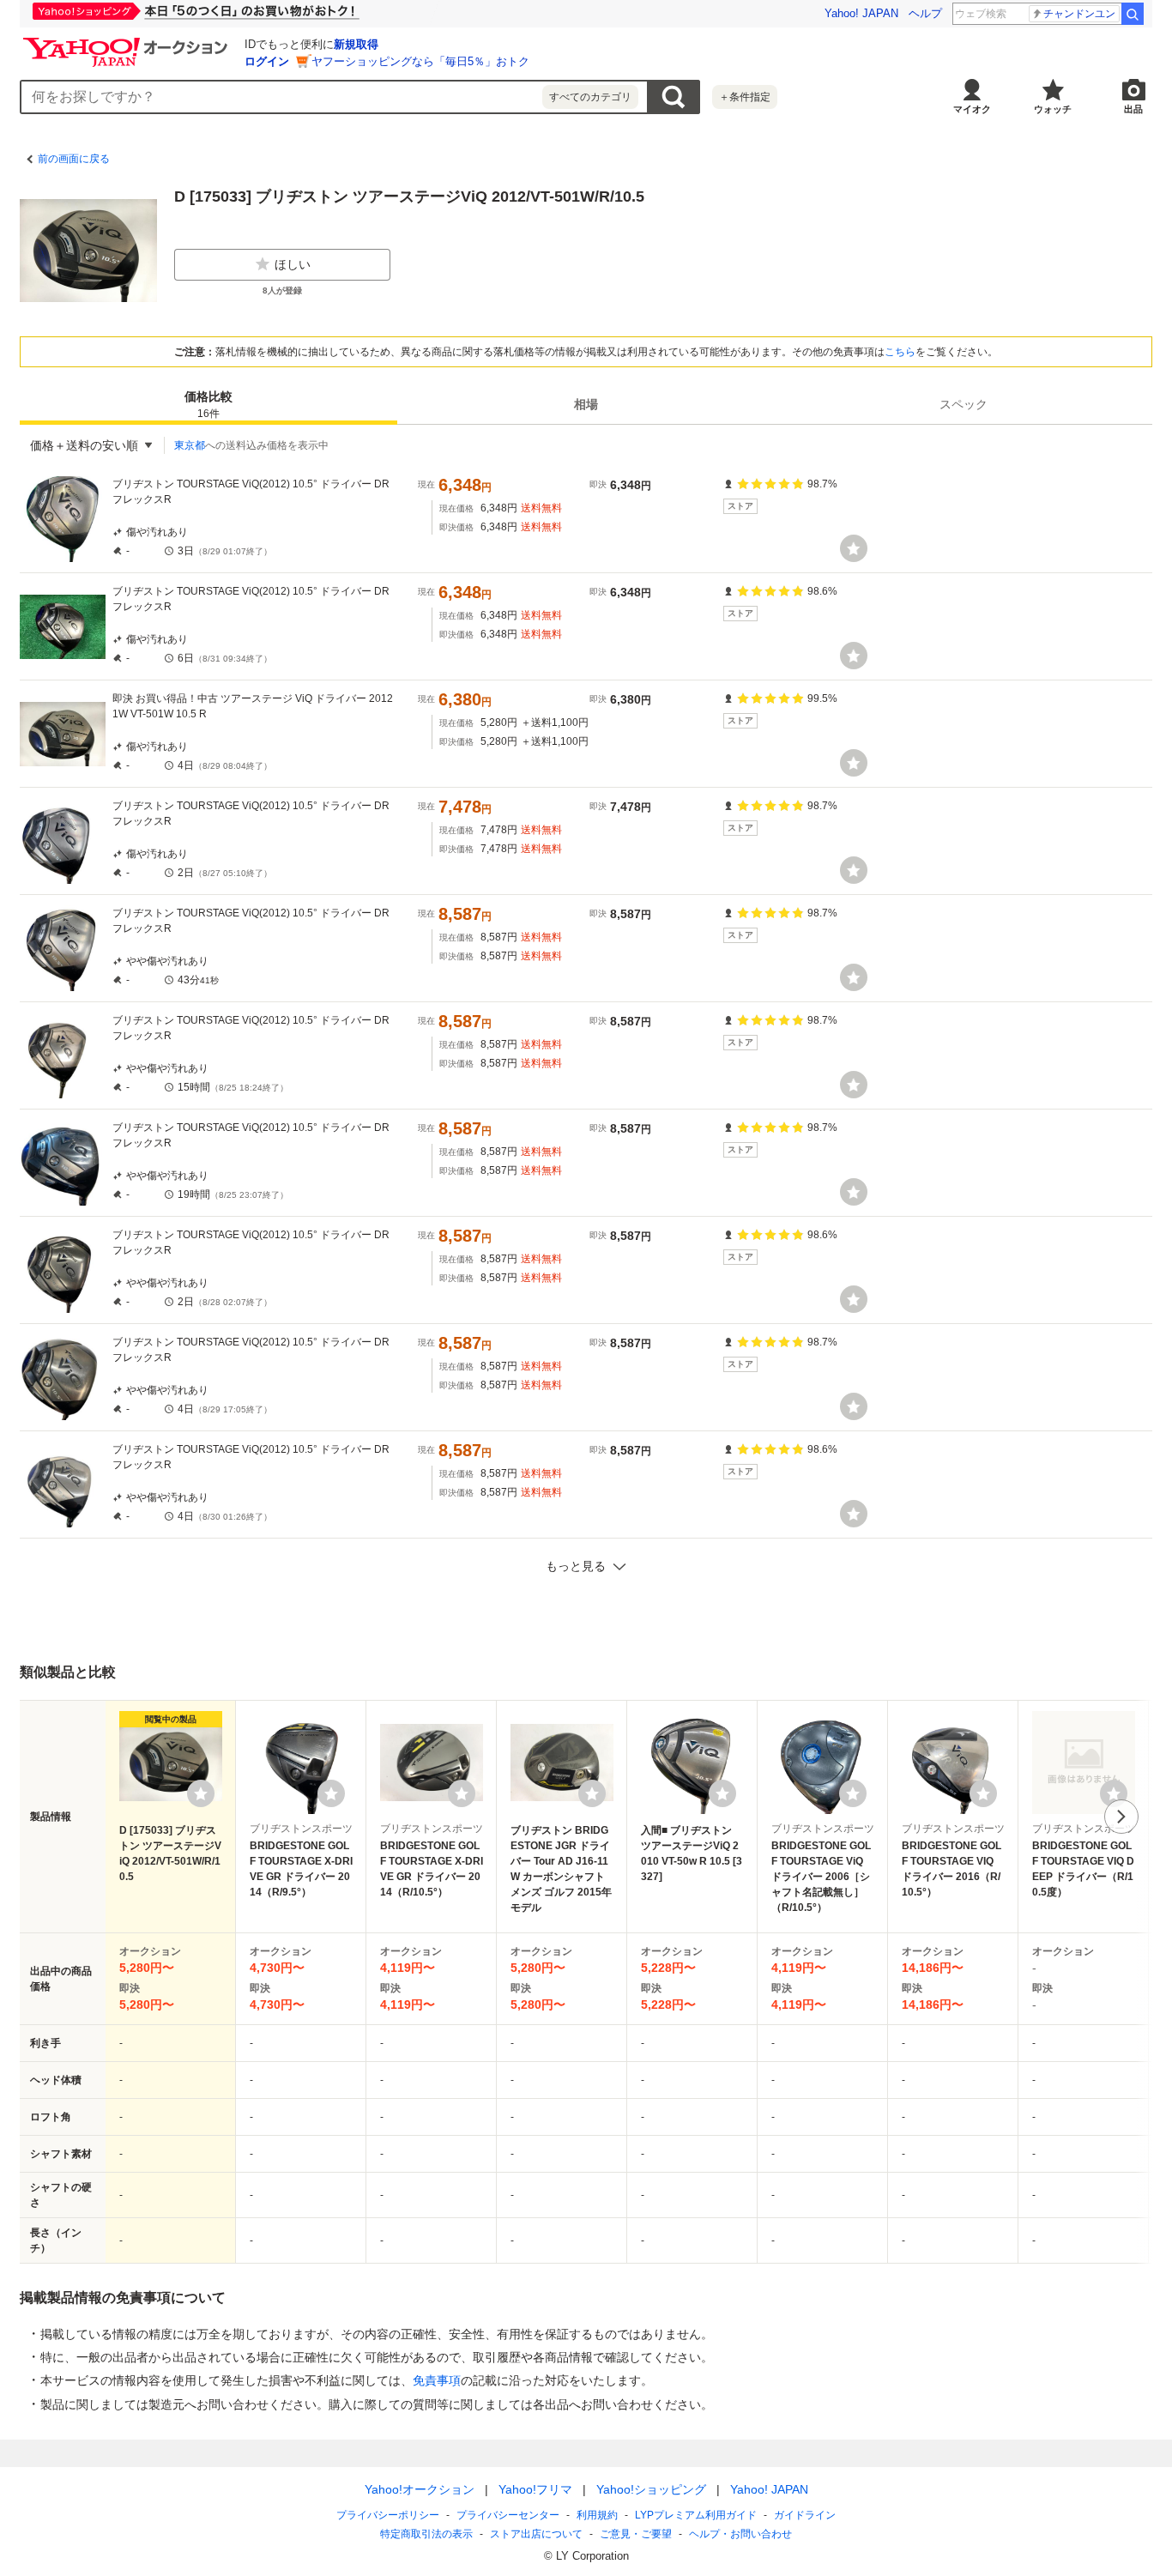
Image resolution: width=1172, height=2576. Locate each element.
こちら (900, 352)
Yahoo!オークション (420, 2489)
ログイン (267, 61)
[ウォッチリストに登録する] (201, 1793)
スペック (964, 404)
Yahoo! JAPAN (861, 13)
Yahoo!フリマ (535, 2489)
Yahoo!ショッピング (651, 2489)
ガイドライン (805, 2515)
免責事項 (437, 2380)
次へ (1121, 1817)
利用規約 (597, 2515)
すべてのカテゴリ (590, 97)
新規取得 (356, 44)
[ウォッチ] (854, 548)
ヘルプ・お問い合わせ (740, 2534)
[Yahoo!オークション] (128, 42)
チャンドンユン (1079, 14)
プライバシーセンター (508, 2515)
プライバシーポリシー (388, 2515)
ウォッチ (1053, 109)
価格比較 (208, 405)
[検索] (1133, 14)
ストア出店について (536, 2534)
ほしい (293, 264)
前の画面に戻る (74, 159)
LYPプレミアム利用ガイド (696, 2515)
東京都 (190, 445)
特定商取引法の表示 (426, 2534)
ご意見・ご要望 (636, 2534)
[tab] (208, 404)
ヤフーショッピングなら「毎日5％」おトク (420, 61)
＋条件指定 (745, 97)
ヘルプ (925, 13)
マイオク (972, 109)
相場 (586, 404)
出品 (1133, 109)
